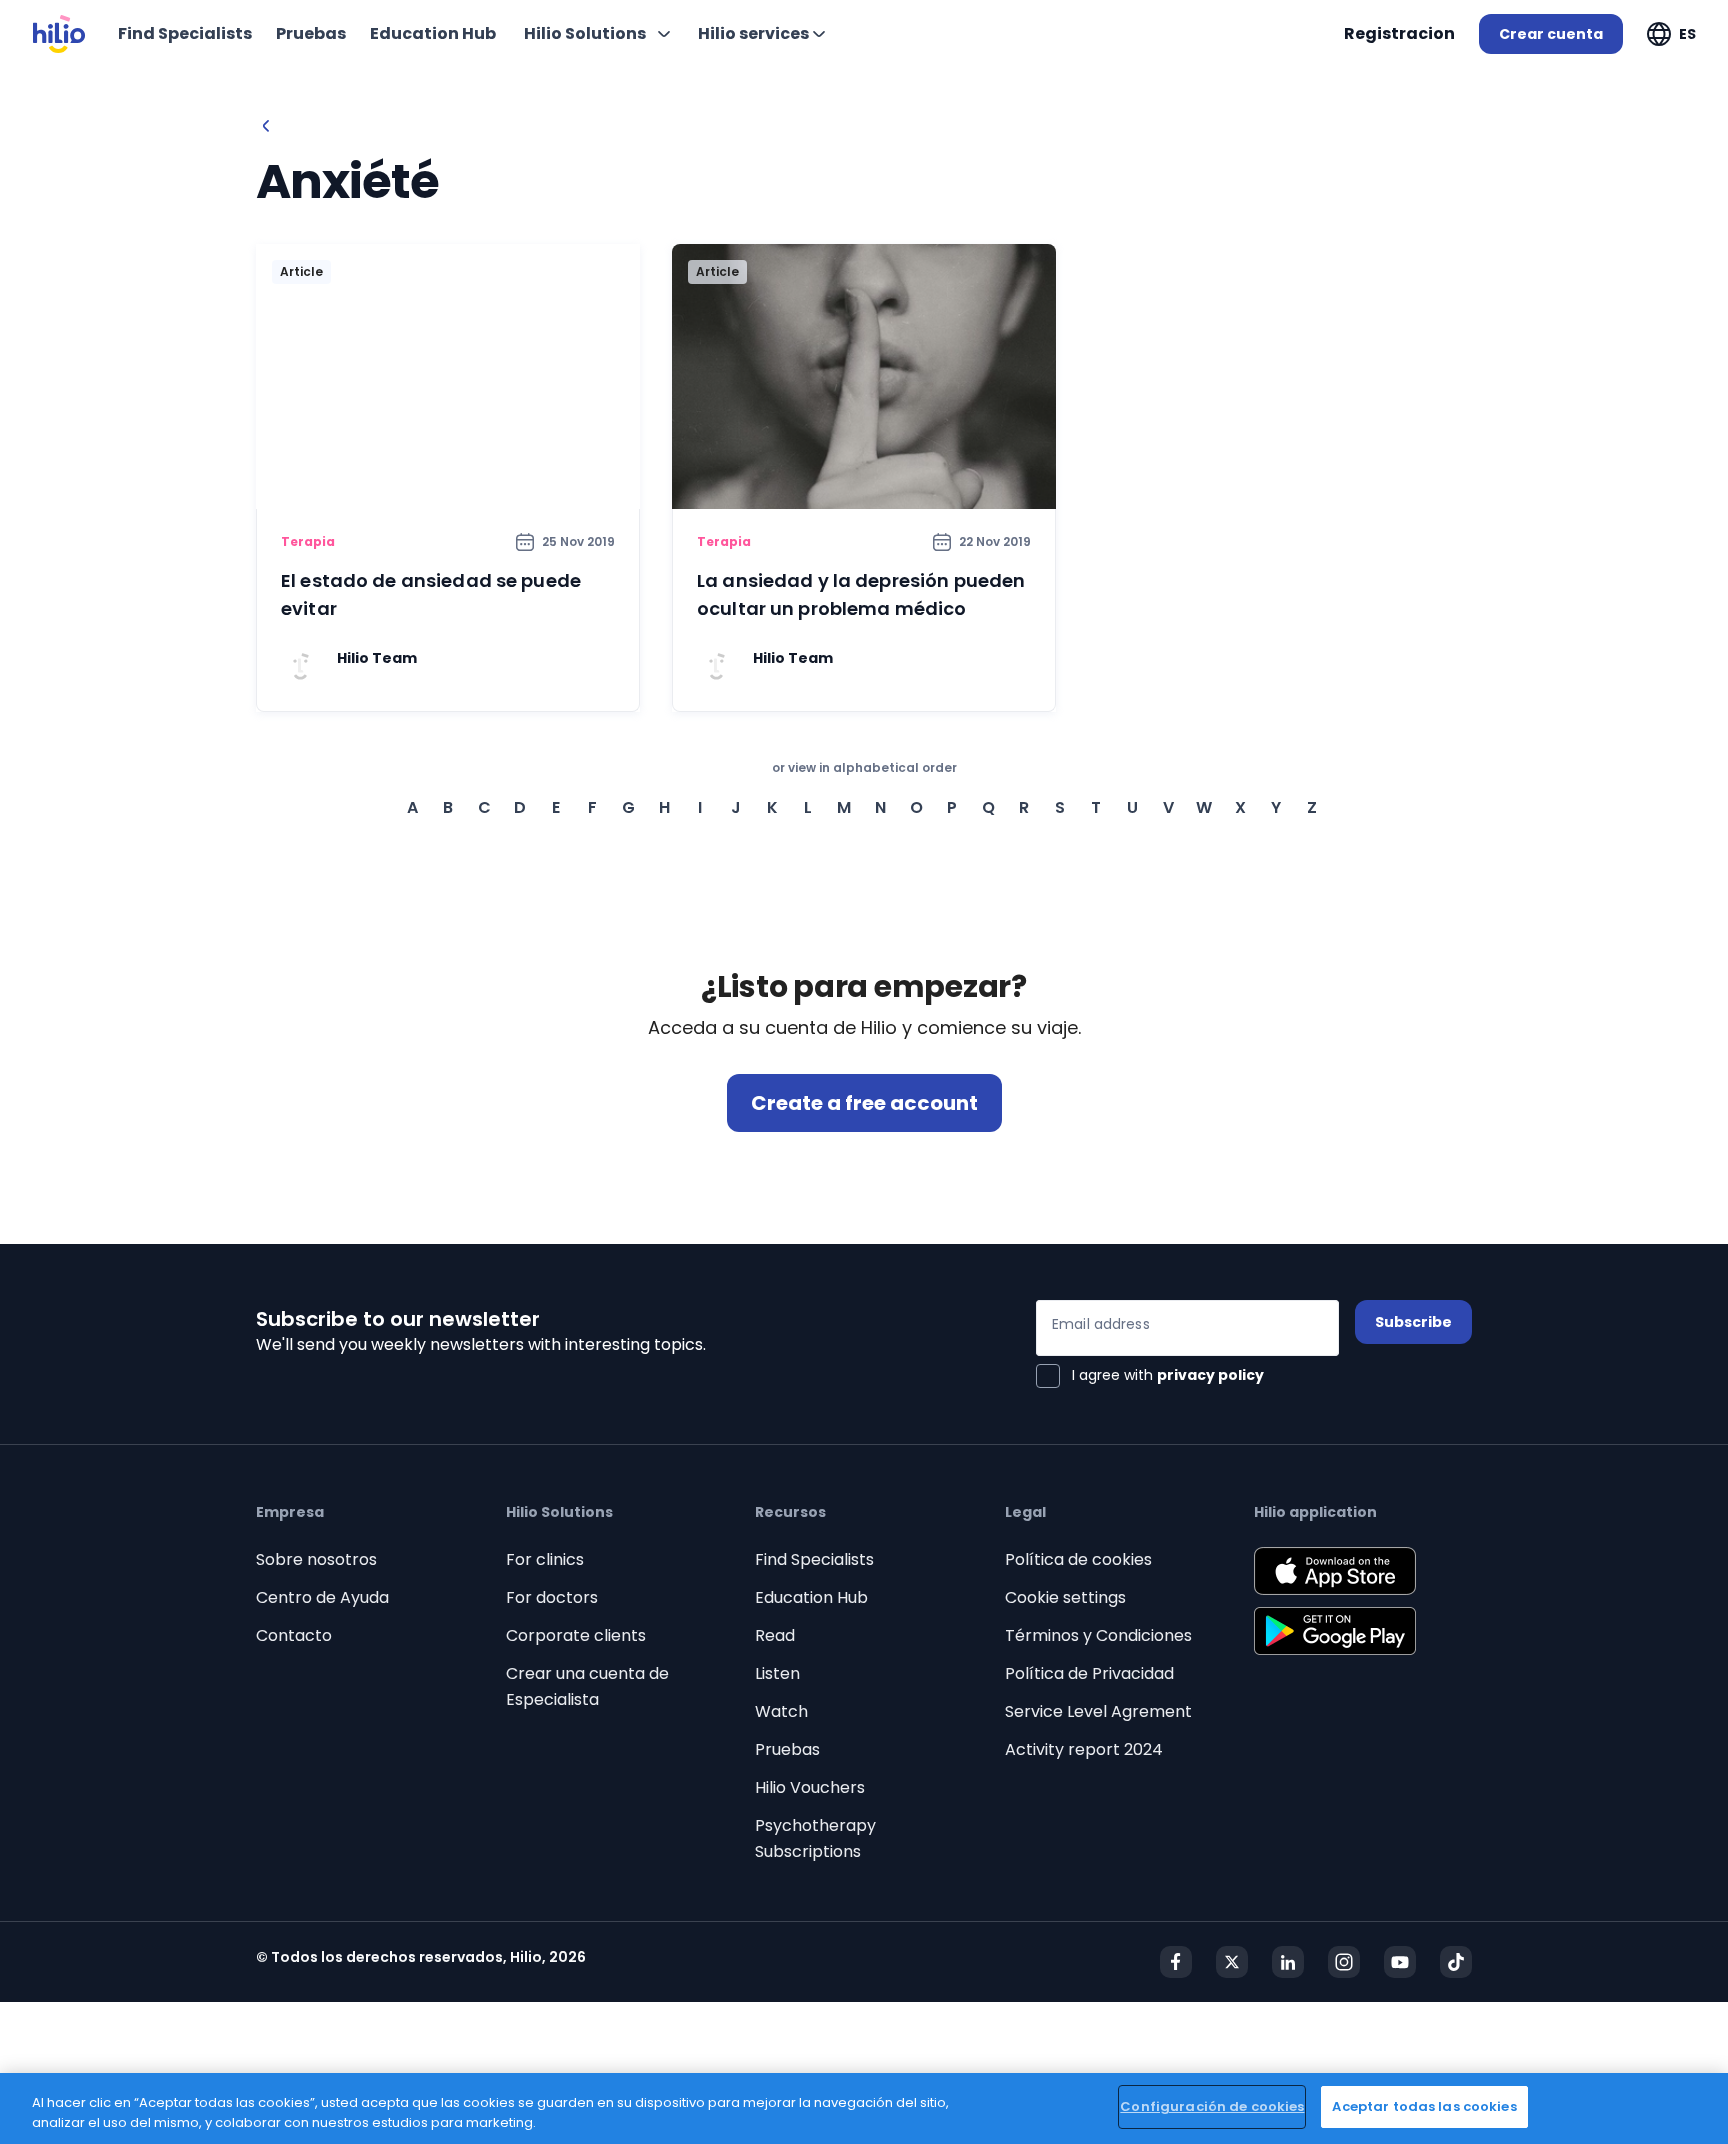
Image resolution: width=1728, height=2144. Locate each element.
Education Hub (811, 1597)
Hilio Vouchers (810, 1787)
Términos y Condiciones (1098, 1635)
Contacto (294, 1635)
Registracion (1399, 33)
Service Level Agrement (1098, 1711)
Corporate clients (576, 1635)
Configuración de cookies (1212, 2106)
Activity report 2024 (1084, 1749)
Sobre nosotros (316, 1559)
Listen (777, 1673)
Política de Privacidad (1089, 1673)
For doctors (552, 1597)
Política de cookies (1078, 1559)
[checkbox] (1150, 1376)
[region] (864, 2108)
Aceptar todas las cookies (1424, 2106)
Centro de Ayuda (322, 1597)
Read (775, 1635)
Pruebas (787, 1749)
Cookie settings (1065, 1597)
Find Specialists (814, 1559)
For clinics (545, 1559)
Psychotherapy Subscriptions (815, 1838)
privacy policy (1210, 1375)
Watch (781, 1711)
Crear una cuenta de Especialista (587, 1686)
